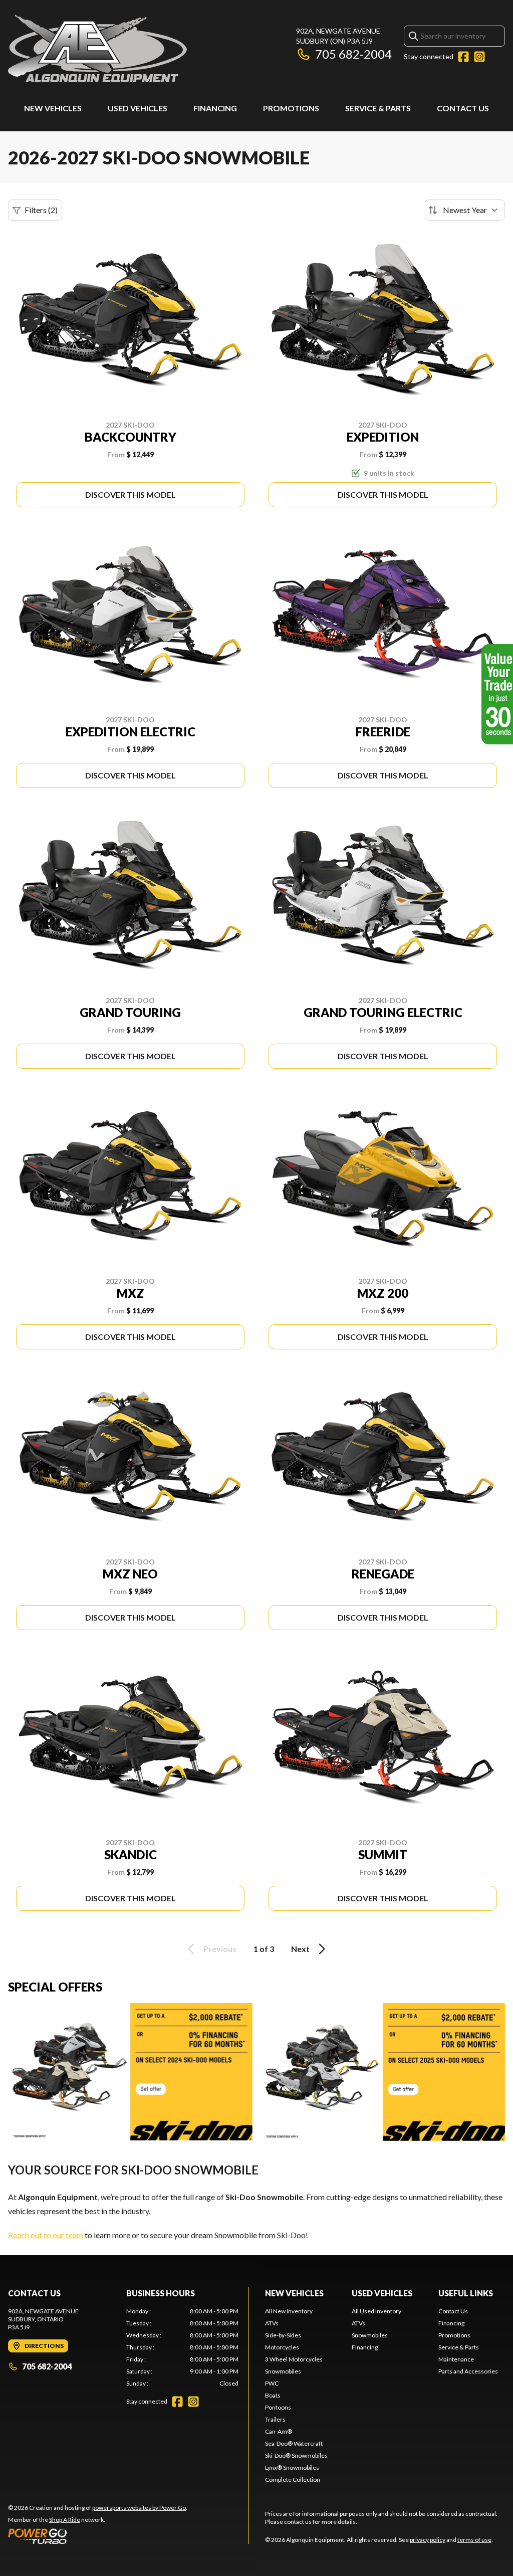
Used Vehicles (138, 108)
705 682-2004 (353, 54)
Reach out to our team (46, 2235)
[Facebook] (463, 57)
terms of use (474, 2540)
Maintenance (456, 2359)
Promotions (291, 108)
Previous (220, 1949)
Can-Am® (279, 2431)
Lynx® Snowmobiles (292, 2467)
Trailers (275, 2419)
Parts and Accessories (468, 2371)
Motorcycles (282, 2347)
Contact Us (463, 108)
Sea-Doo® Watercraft (294, 2443)
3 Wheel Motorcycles (294, 2359)
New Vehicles (53, 108)
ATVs (272, 2323)
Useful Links (466, 2293)
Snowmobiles (283, 2371)
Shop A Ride (65, 2520)
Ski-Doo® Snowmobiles (296, 2455)
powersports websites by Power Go (139, 2508)
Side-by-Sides (283, 2335)
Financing (215, 108)
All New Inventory (289, 2311)
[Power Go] (98, 2536)
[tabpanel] (182, 2347)
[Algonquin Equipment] (97, 48)
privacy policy (428, 2540)
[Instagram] (479, 57)
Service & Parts (378, 108)
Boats (273, 2395)
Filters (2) (41, 210)
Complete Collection (293, 2480)
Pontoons (278, 2407)
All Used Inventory (376, 2311)
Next (300, 1949)
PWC (272, 2383)
